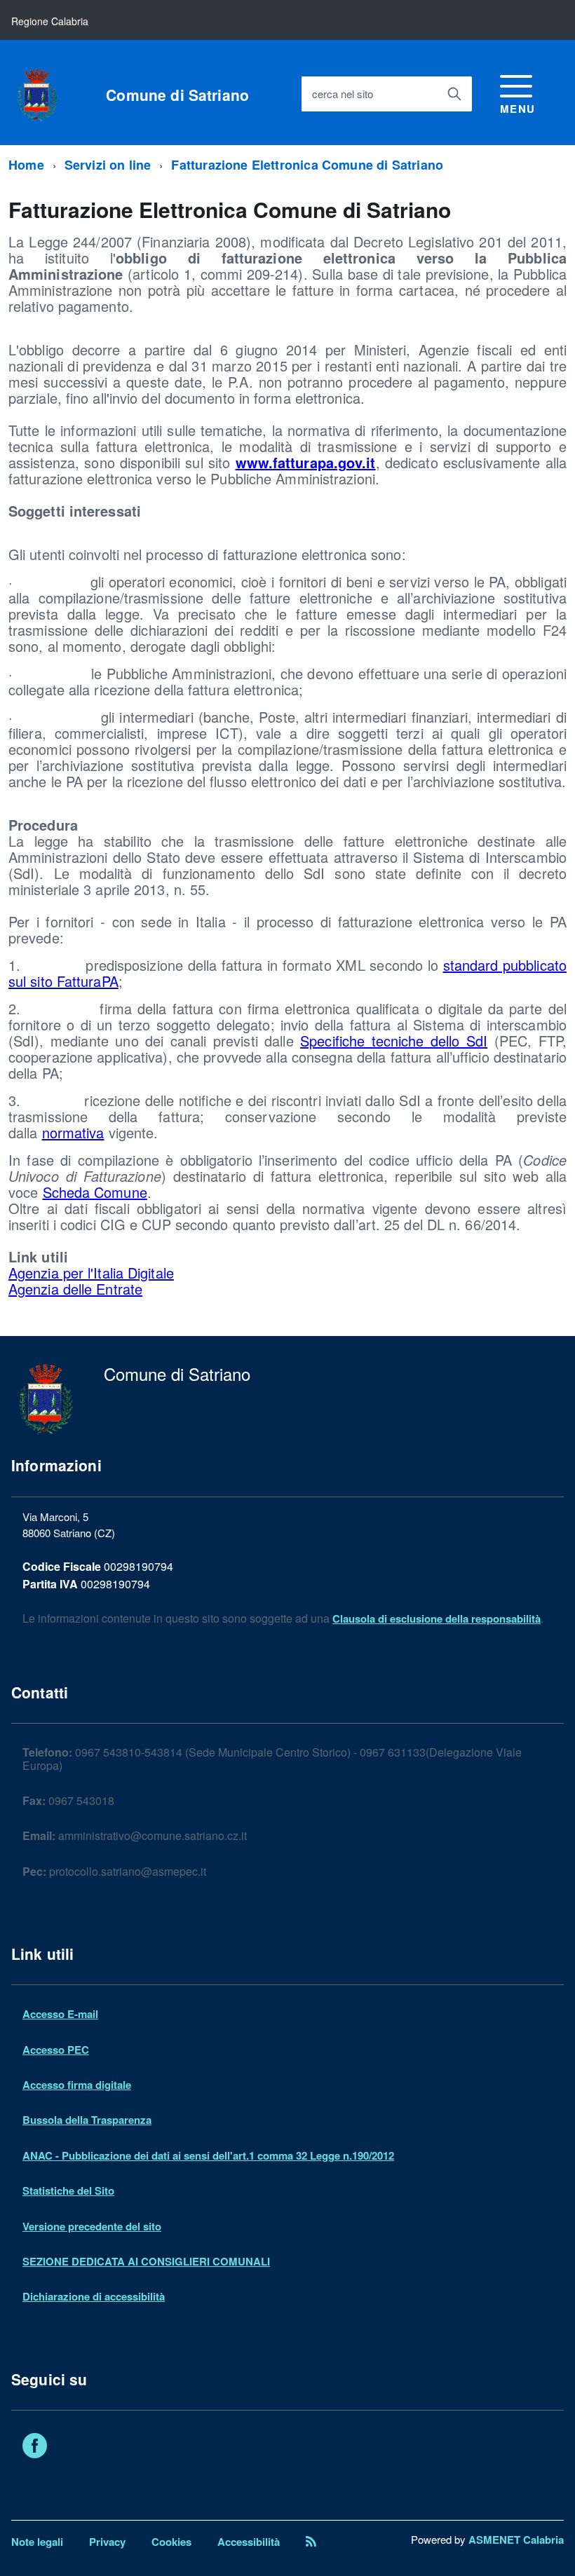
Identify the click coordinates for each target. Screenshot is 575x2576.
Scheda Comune (95, 1192)
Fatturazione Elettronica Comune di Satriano (307, 165)
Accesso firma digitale (77, 2085)
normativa (73, 1132)
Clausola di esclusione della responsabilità (437, 1618)
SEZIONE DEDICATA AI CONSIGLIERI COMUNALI (146, 2261)
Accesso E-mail (60, 2014)
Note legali (37, 2542)
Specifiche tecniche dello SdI (394, 1041)
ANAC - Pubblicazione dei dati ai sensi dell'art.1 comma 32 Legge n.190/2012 (208, 2155)
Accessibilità (249, 2542)
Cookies (171, 2542)
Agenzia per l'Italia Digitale (91, 1273)
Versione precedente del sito (92, 2226)
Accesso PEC (56, 2050)
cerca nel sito (343, 94)
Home (26, 165)
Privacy (107, 2542)
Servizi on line (108, 165)
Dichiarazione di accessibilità (94, 2296)
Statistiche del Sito (68, 2190)
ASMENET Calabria (516, 2540)
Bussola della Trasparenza (87, 2120)
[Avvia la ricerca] (454, 94)
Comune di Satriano (177, 95)
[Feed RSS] (311, 2542)
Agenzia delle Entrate (75, 1289)
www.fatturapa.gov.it (306, 462)
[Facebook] (35, 2448)
